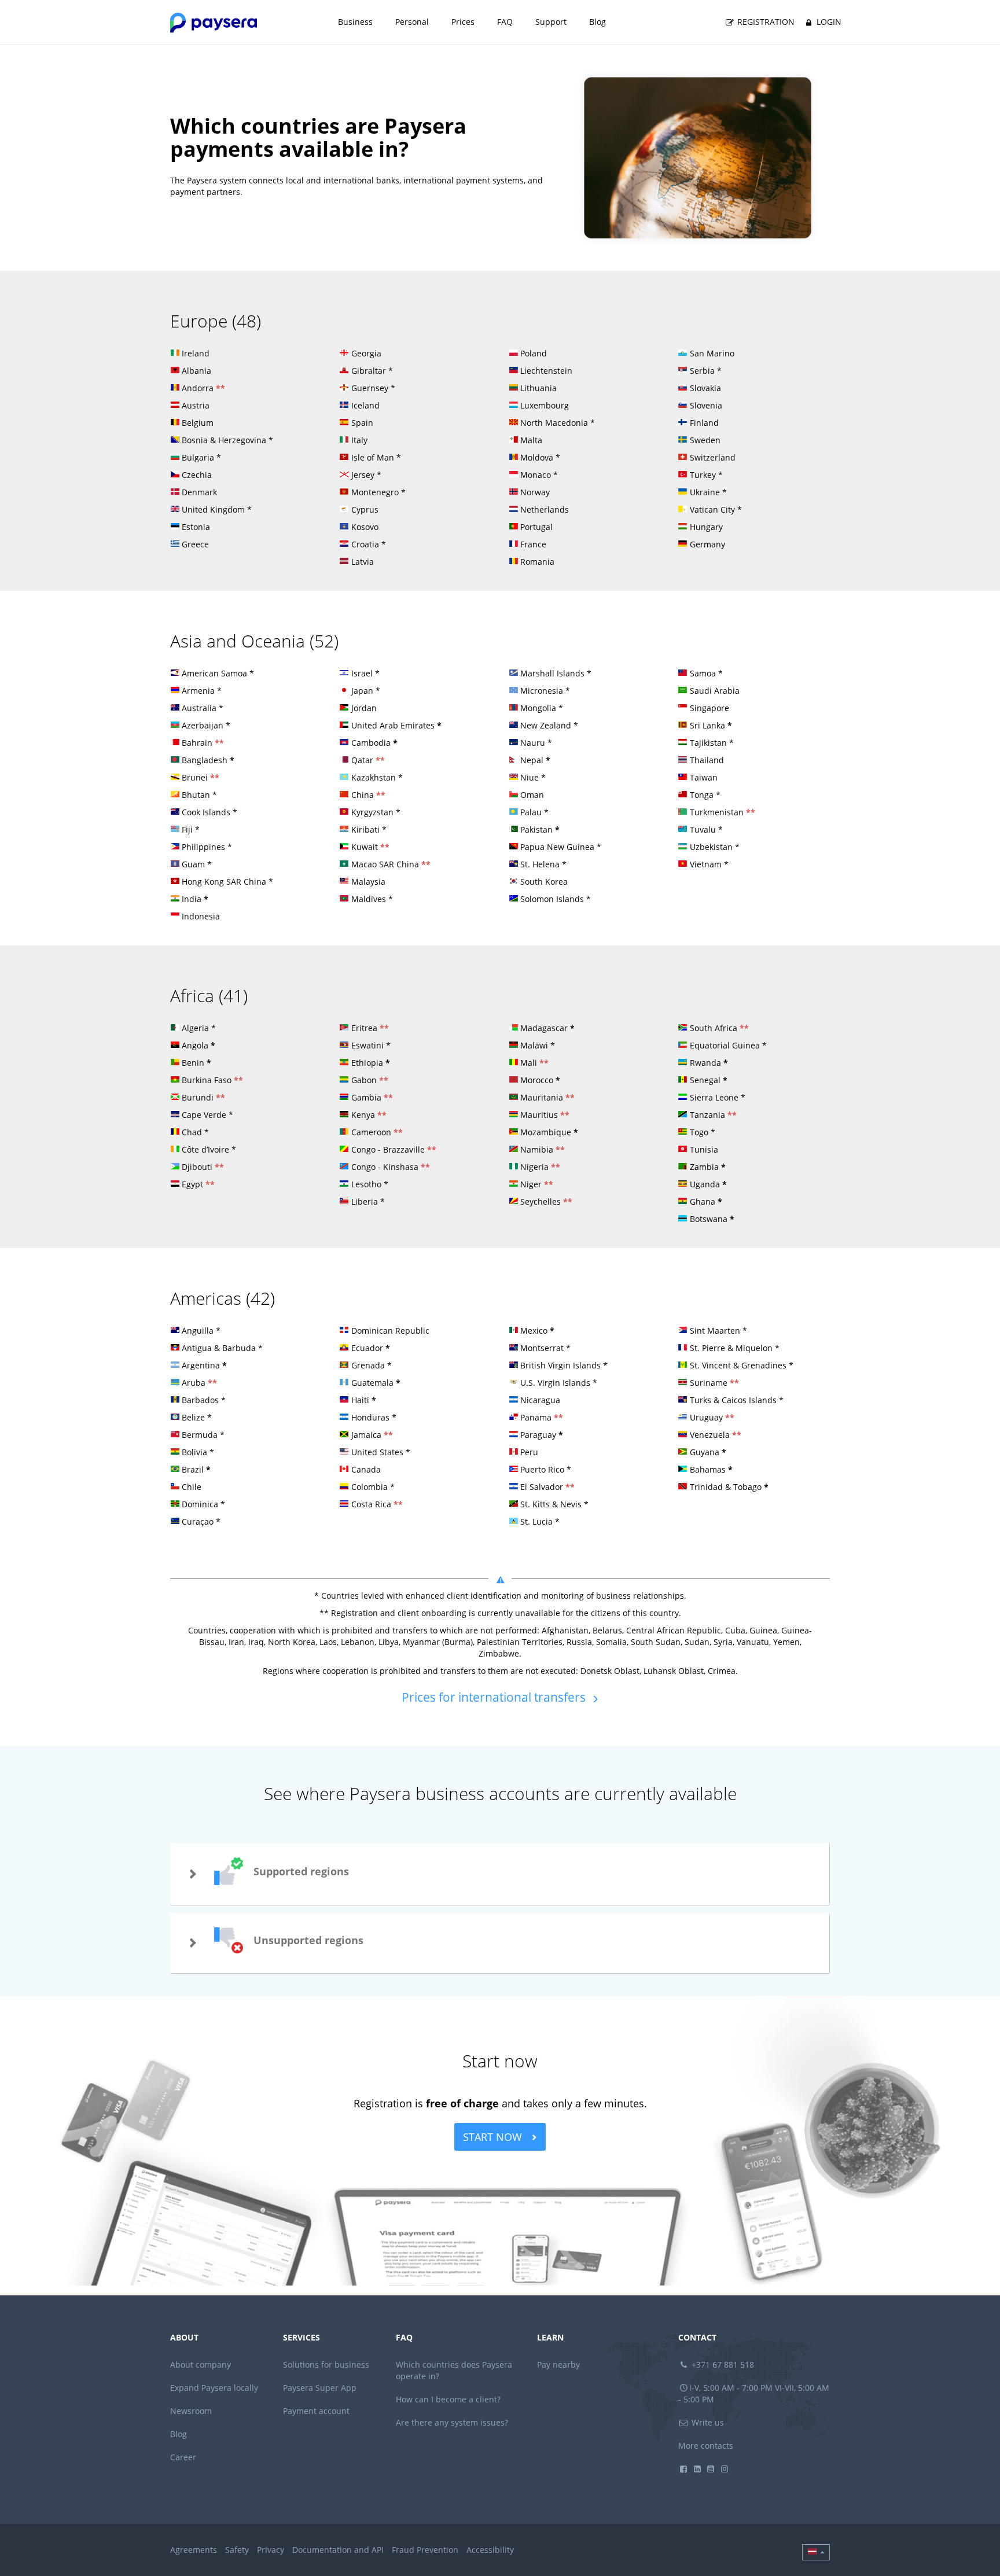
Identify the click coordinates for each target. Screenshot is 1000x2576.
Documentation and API (338, 2550)
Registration (765, 22)
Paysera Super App (320, 2388)
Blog (598, 22)
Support (551, 22)
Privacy (271, 2550)
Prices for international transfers (495, 1697)
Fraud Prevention (425, 2550)
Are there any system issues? (452, 2422)
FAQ (505, 22)
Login (828, 22)
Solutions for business (326, 2365)
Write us (707, 2422)
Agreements (194, 2550)
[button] (500, 1874)
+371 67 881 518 (722, 2365)
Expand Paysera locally (214, 2388)
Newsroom (191, 2411)
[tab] (500, 1874)
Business (355, 22)
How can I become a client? (448, 2399)
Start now (494, 2137)
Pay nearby (558, 2365)
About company (201, 2365)
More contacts (706, 2446)
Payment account (316, 2411)
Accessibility (490, 2550)
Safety (237, 2550)
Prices (463, 22)
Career (183, 2457)
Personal (412, 22)
